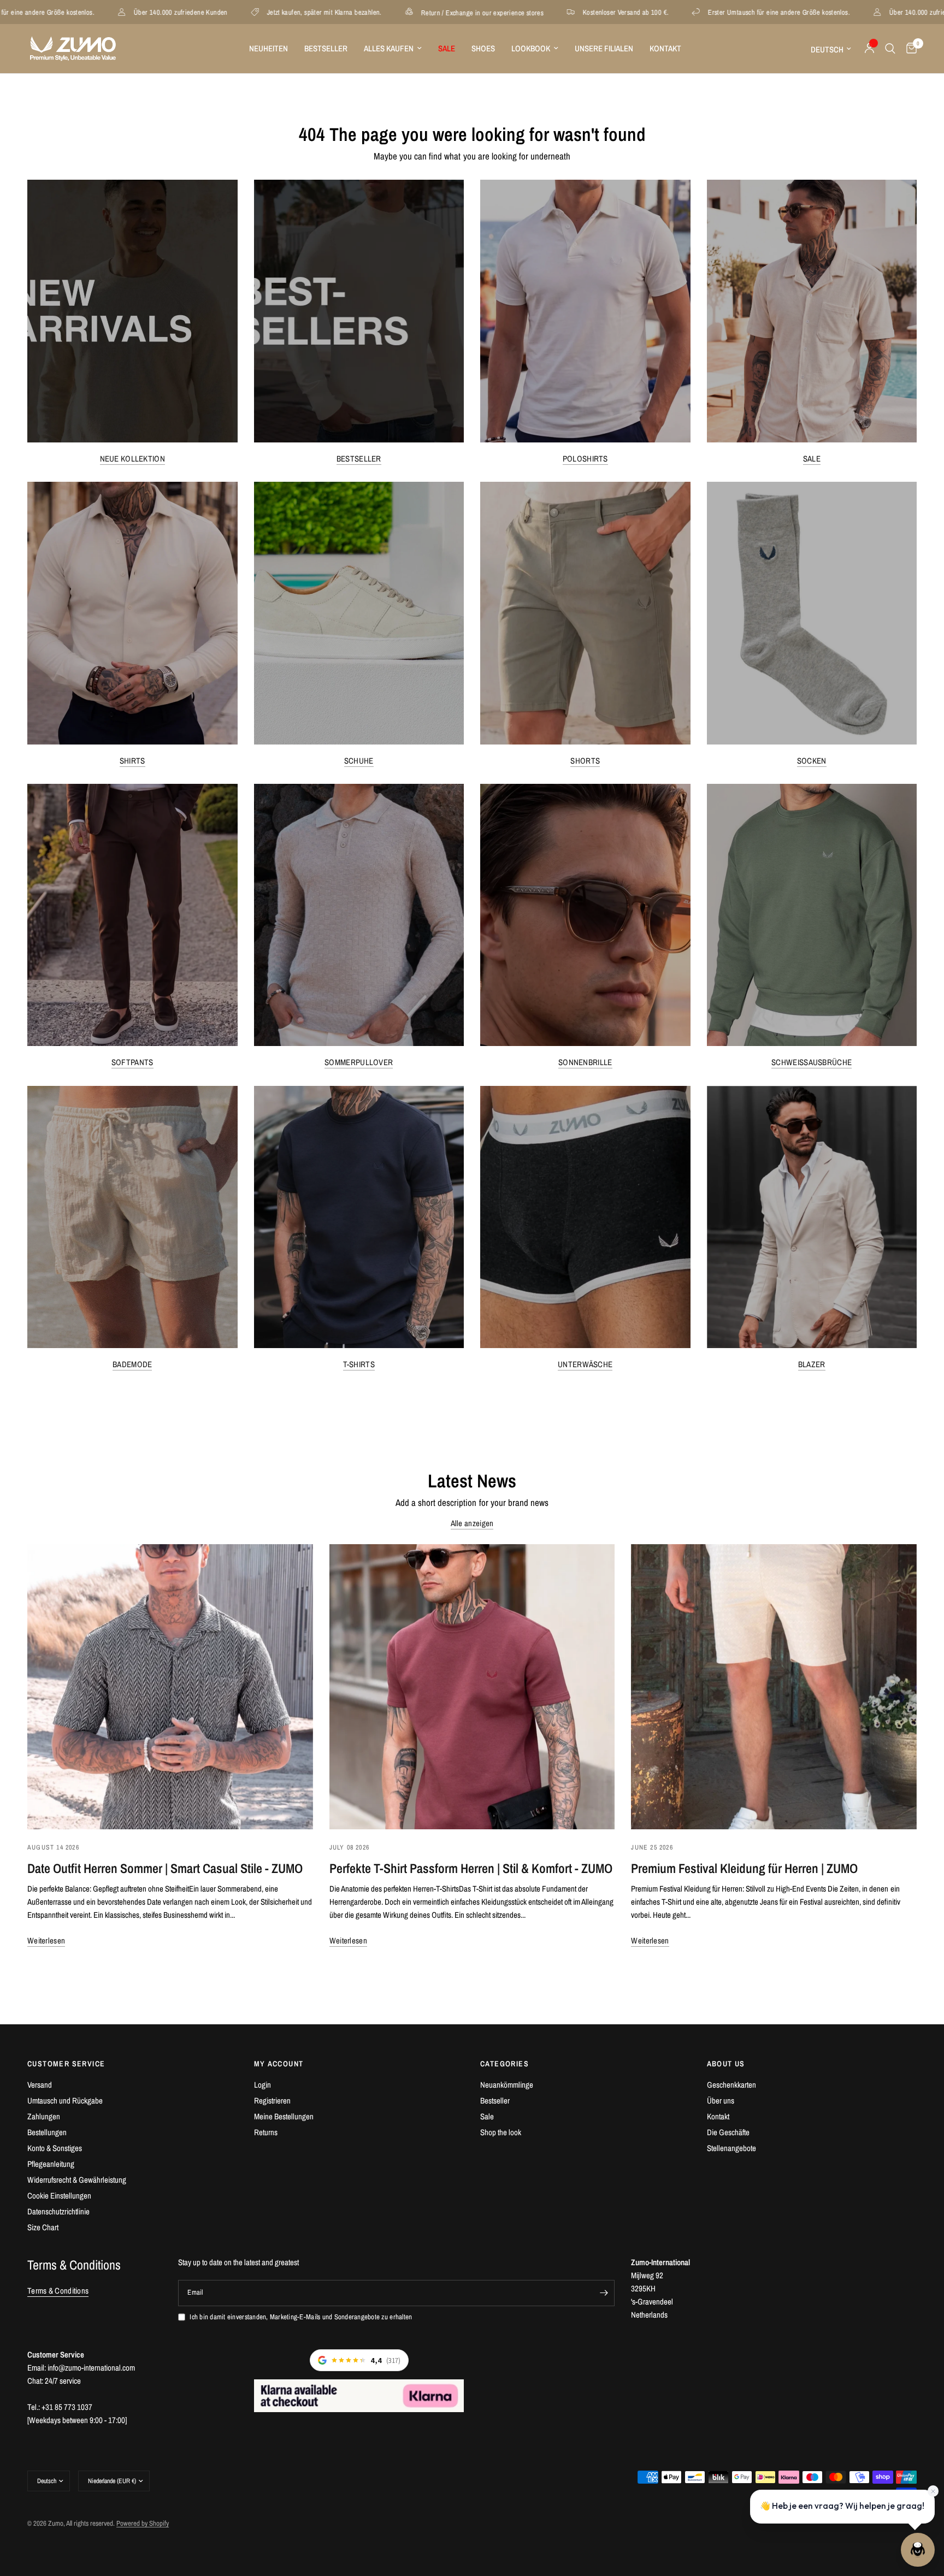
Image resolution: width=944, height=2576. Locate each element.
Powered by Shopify (143, 2523)
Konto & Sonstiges (55, 2148)
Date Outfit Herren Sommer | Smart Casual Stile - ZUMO (165, 1868)
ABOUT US (726, 2064)
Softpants (132, 1062)
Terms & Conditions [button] (58, 2291)
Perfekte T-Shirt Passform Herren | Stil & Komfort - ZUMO (471, 1868)
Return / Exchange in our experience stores (287, 12)
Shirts (132, 761)
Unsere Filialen (604, 48)
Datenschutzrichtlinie (58, 2211)
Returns (266, 2132)
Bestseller (326, 48)
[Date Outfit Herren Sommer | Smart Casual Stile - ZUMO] (170, 1687)
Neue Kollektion (133, 459)
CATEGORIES (505, 2064)
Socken (812, 761)
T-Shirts (359, 1364)
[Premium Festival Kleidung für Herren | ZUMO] (774, 1687)
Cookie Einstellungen (59, 2196)
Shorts (585, 761)
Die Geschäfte (728, 2132)
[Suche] (890, 49)
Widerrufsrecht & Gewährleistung (77, 2180)
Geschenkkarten (731, 2085)
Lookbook (531, 48)
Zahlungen (44, 2116)
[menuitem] (269, 49)
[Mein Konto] (869, 49)
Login (262, 2085)
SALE (447, 48)
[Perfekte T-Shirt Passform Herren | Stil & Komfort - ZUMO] (472, 1687)
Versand (40, 2085)
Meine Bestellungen (284, 2116)
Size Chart (43, 2227)
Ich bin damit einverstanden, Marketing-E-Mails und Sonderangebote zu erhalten (301, 2317)
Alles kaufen (389, 48)
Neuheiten (269, 48)
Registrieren (272, 2101)
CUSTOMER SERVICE (66, 2064)
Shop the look (501, 2132)
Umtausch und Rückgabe (65, 2101)
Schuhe (359, 761)
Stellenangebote (731, 2148)
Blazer (812, 1364)
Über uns (721, 2101)
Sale (812, 459)
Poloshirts (585, 459)
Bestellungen (47, 2132)
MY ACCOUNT (279, 2064)
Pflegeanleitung (51, 2164)
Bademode (132, 1364)
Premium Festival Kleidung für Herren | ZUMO (744, 1868)
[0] (909, 49)
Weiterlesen (46, 1940)
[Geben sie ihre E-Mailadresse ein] (604, 2293)
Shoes (483, 48)
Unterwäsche (585, 1364)
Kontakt (665, 48)
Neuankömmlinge (507, 2085)
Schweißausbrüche (812, 1062)
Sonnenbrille (585, 1062)
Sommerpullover (359, 1062)
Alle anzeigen (472, 1523)
